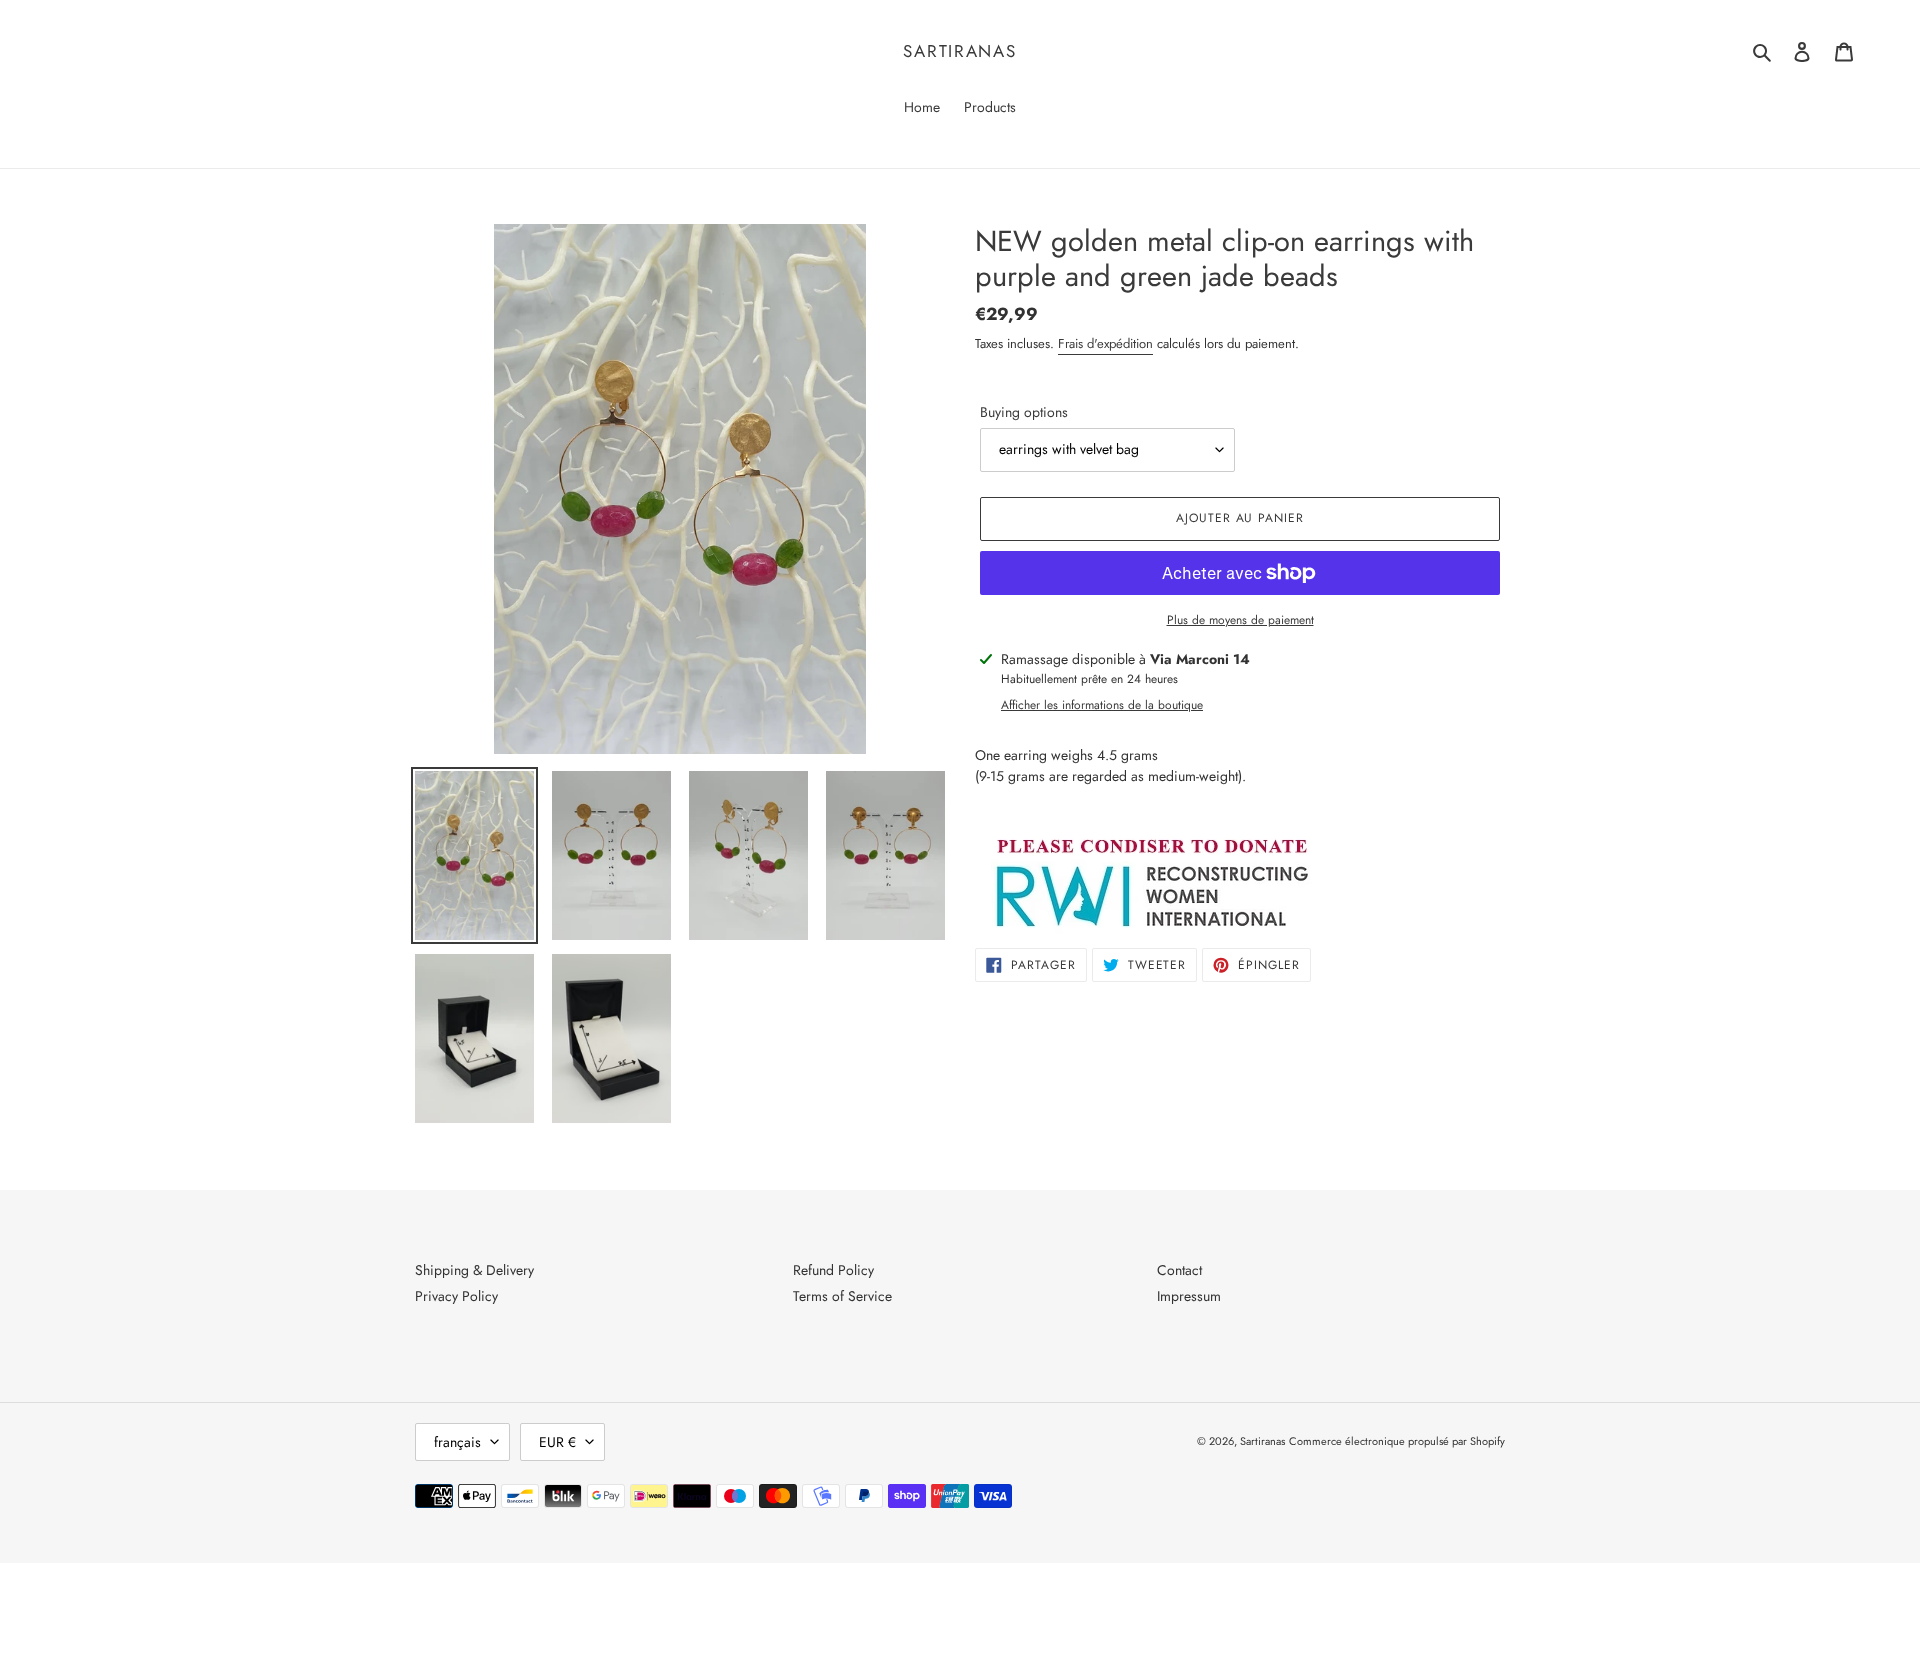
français (457, 1442)
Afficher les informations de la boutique (1102, 705)
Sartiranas (959, 51)
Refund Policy (833, 1270)
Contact (1179, 1270)
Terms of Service (842, 1296)
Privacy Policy (456, 1296)
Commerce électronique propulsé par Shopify (1397, 1441)
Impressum (1189, 1296)
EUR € (557, 1442)
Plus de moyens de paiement (1240, 620)
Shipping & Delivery (474, 1270)
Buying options (1024, 412)
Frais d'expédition (1105, 343)
